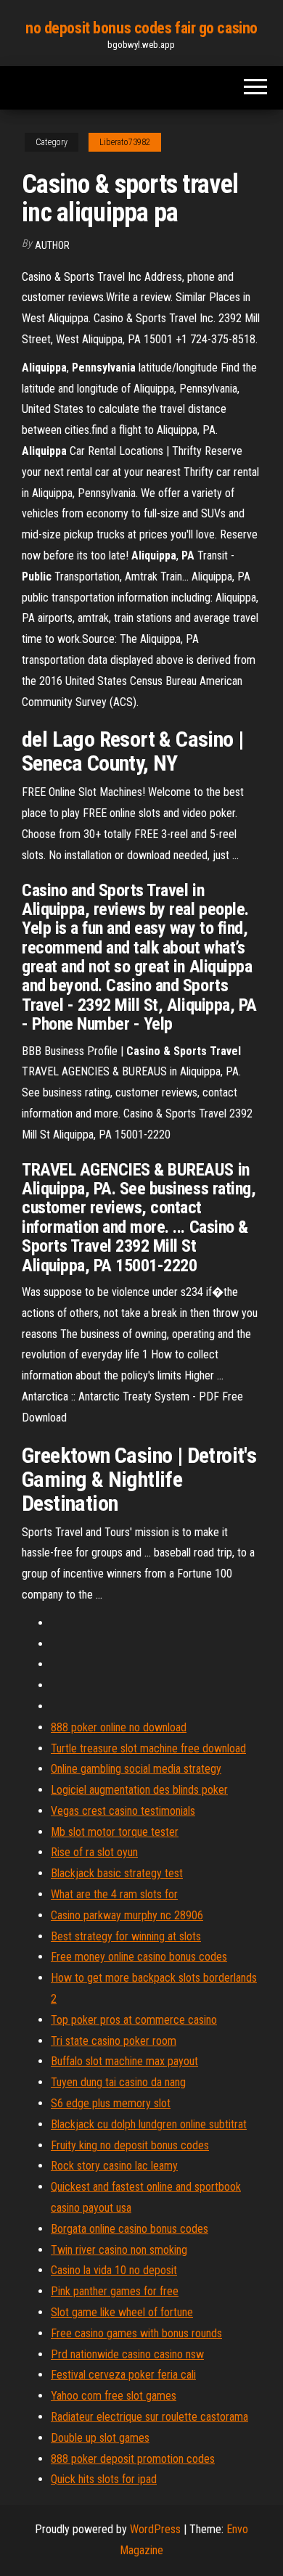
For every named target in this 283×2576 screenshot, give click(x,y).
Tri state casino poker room (114, 2041)
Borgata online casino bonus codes (130, 2229)
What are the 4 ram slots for (114, 1894)
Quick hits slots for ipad (104, 2479)
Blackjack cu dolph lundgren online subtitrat (149, 2124)
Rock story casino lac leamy (114, 2166)
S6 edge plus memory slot (111, 2103)
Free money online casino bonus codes (139, 1957)
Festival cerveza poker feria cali (123, 2375)
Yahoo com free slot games (114, 2396)
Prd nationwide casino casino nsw (127, 2354)
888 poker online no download (119, 1727)
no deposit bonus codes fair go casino (141, 28)
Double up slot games (100, 2438)
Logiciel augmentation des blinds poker (139, 1790)
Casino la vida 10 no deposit (114, 2270)
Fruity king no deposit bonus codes (130, 2145)
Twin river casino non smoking (119, 2250)
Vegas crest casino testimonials (123, 1811)
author (52, 245)
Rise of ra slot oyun (94, 1852)
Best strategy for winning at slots (126, 1936)
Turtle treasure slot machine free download (148, 1748)
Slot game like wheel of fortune (122, 2312)
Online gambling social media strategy (136, 1769)
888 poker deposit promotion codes (133, 2459)
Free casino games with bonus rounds (136, 2333)
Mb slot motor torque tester (115, 1832)
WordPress (155, 2529)
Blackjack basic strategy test (117, 1873)
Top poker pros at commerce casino (134, 2020)
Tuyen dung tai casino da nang (118, 2082)
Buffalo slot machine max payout (124, 2061)
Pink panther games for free (115, 2291)
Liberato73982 (125, 142)
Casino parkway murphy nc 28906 (127, 1915)
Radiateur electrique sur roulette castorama (149, 2417)
